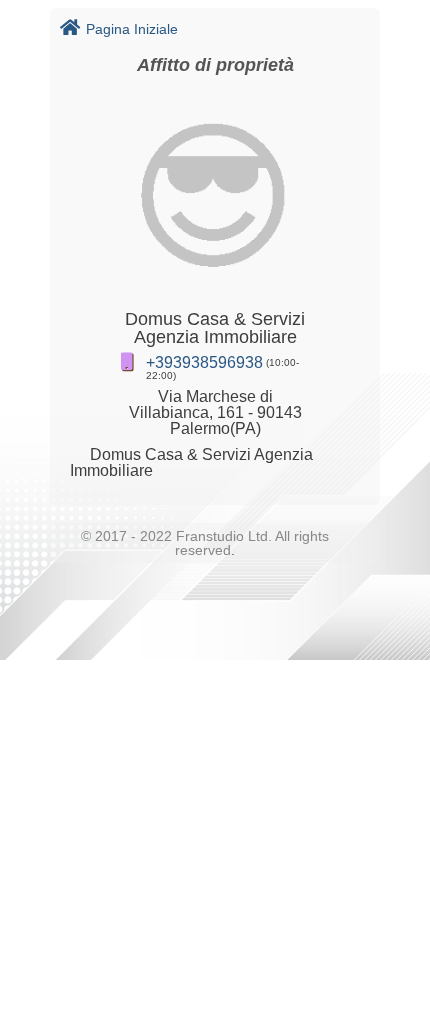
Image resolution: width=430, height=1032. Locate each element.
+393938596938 (204, 362)
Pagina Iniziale (132, 29)
